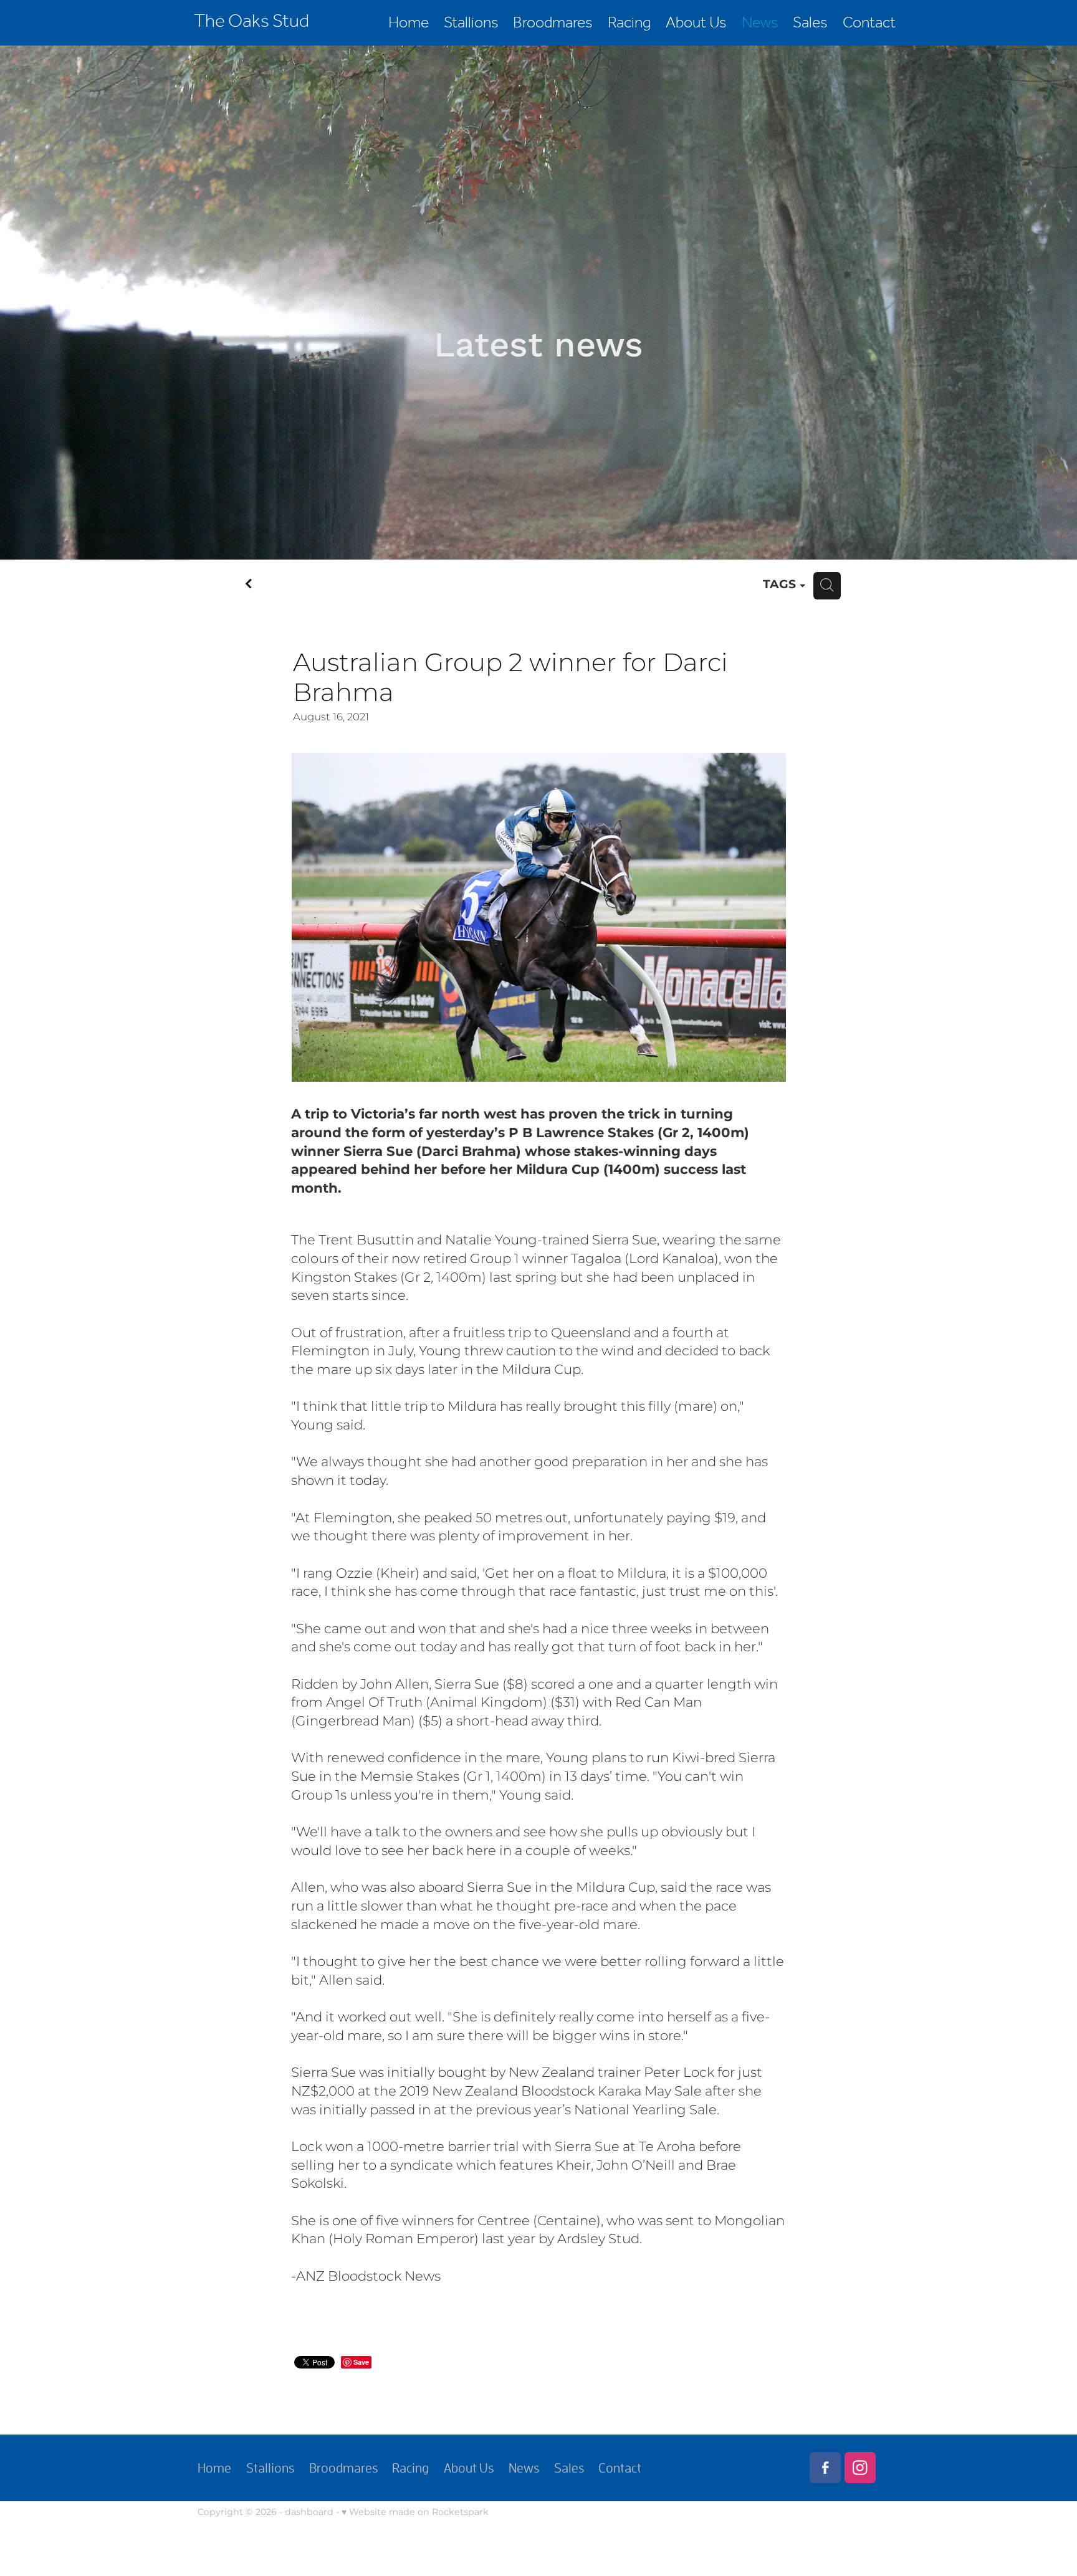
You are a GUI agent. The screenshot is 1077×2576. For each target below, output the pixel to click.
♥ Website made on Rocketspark (415, 2512)
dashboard (309, 2512)
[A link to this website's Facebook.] (825, 2468)
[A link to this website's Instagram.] (860, 2468)
